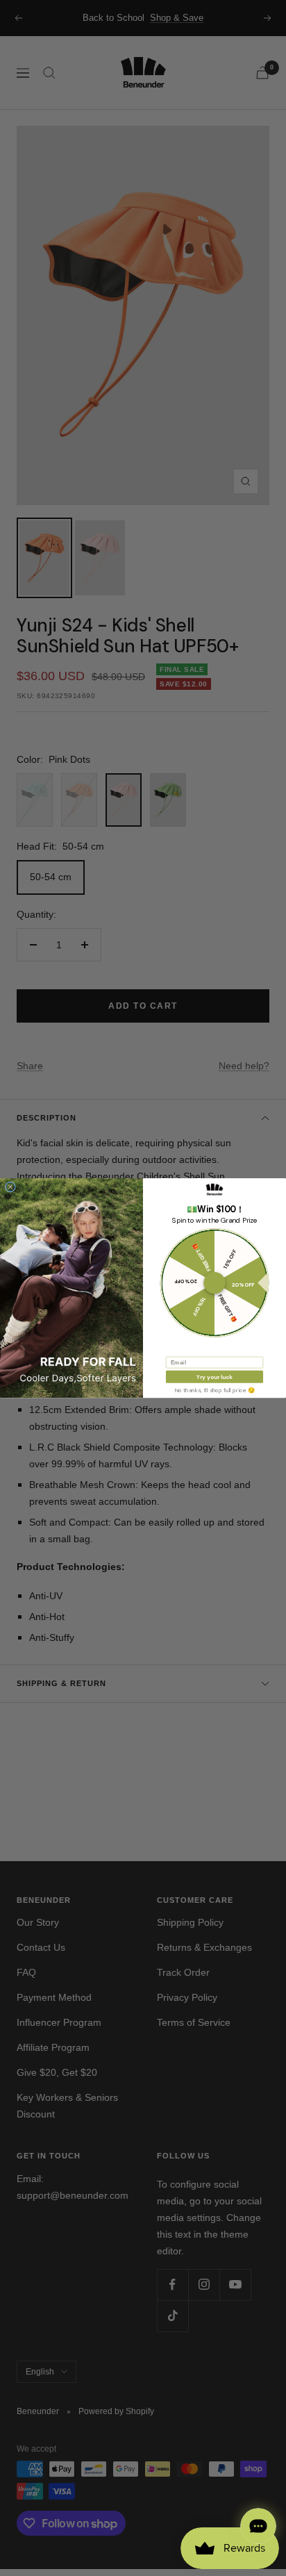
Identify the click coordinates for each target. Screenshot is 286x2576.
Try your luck (214, 1377)
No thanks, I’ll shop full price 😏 (214, 1390)
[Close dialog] (10, 1187)
